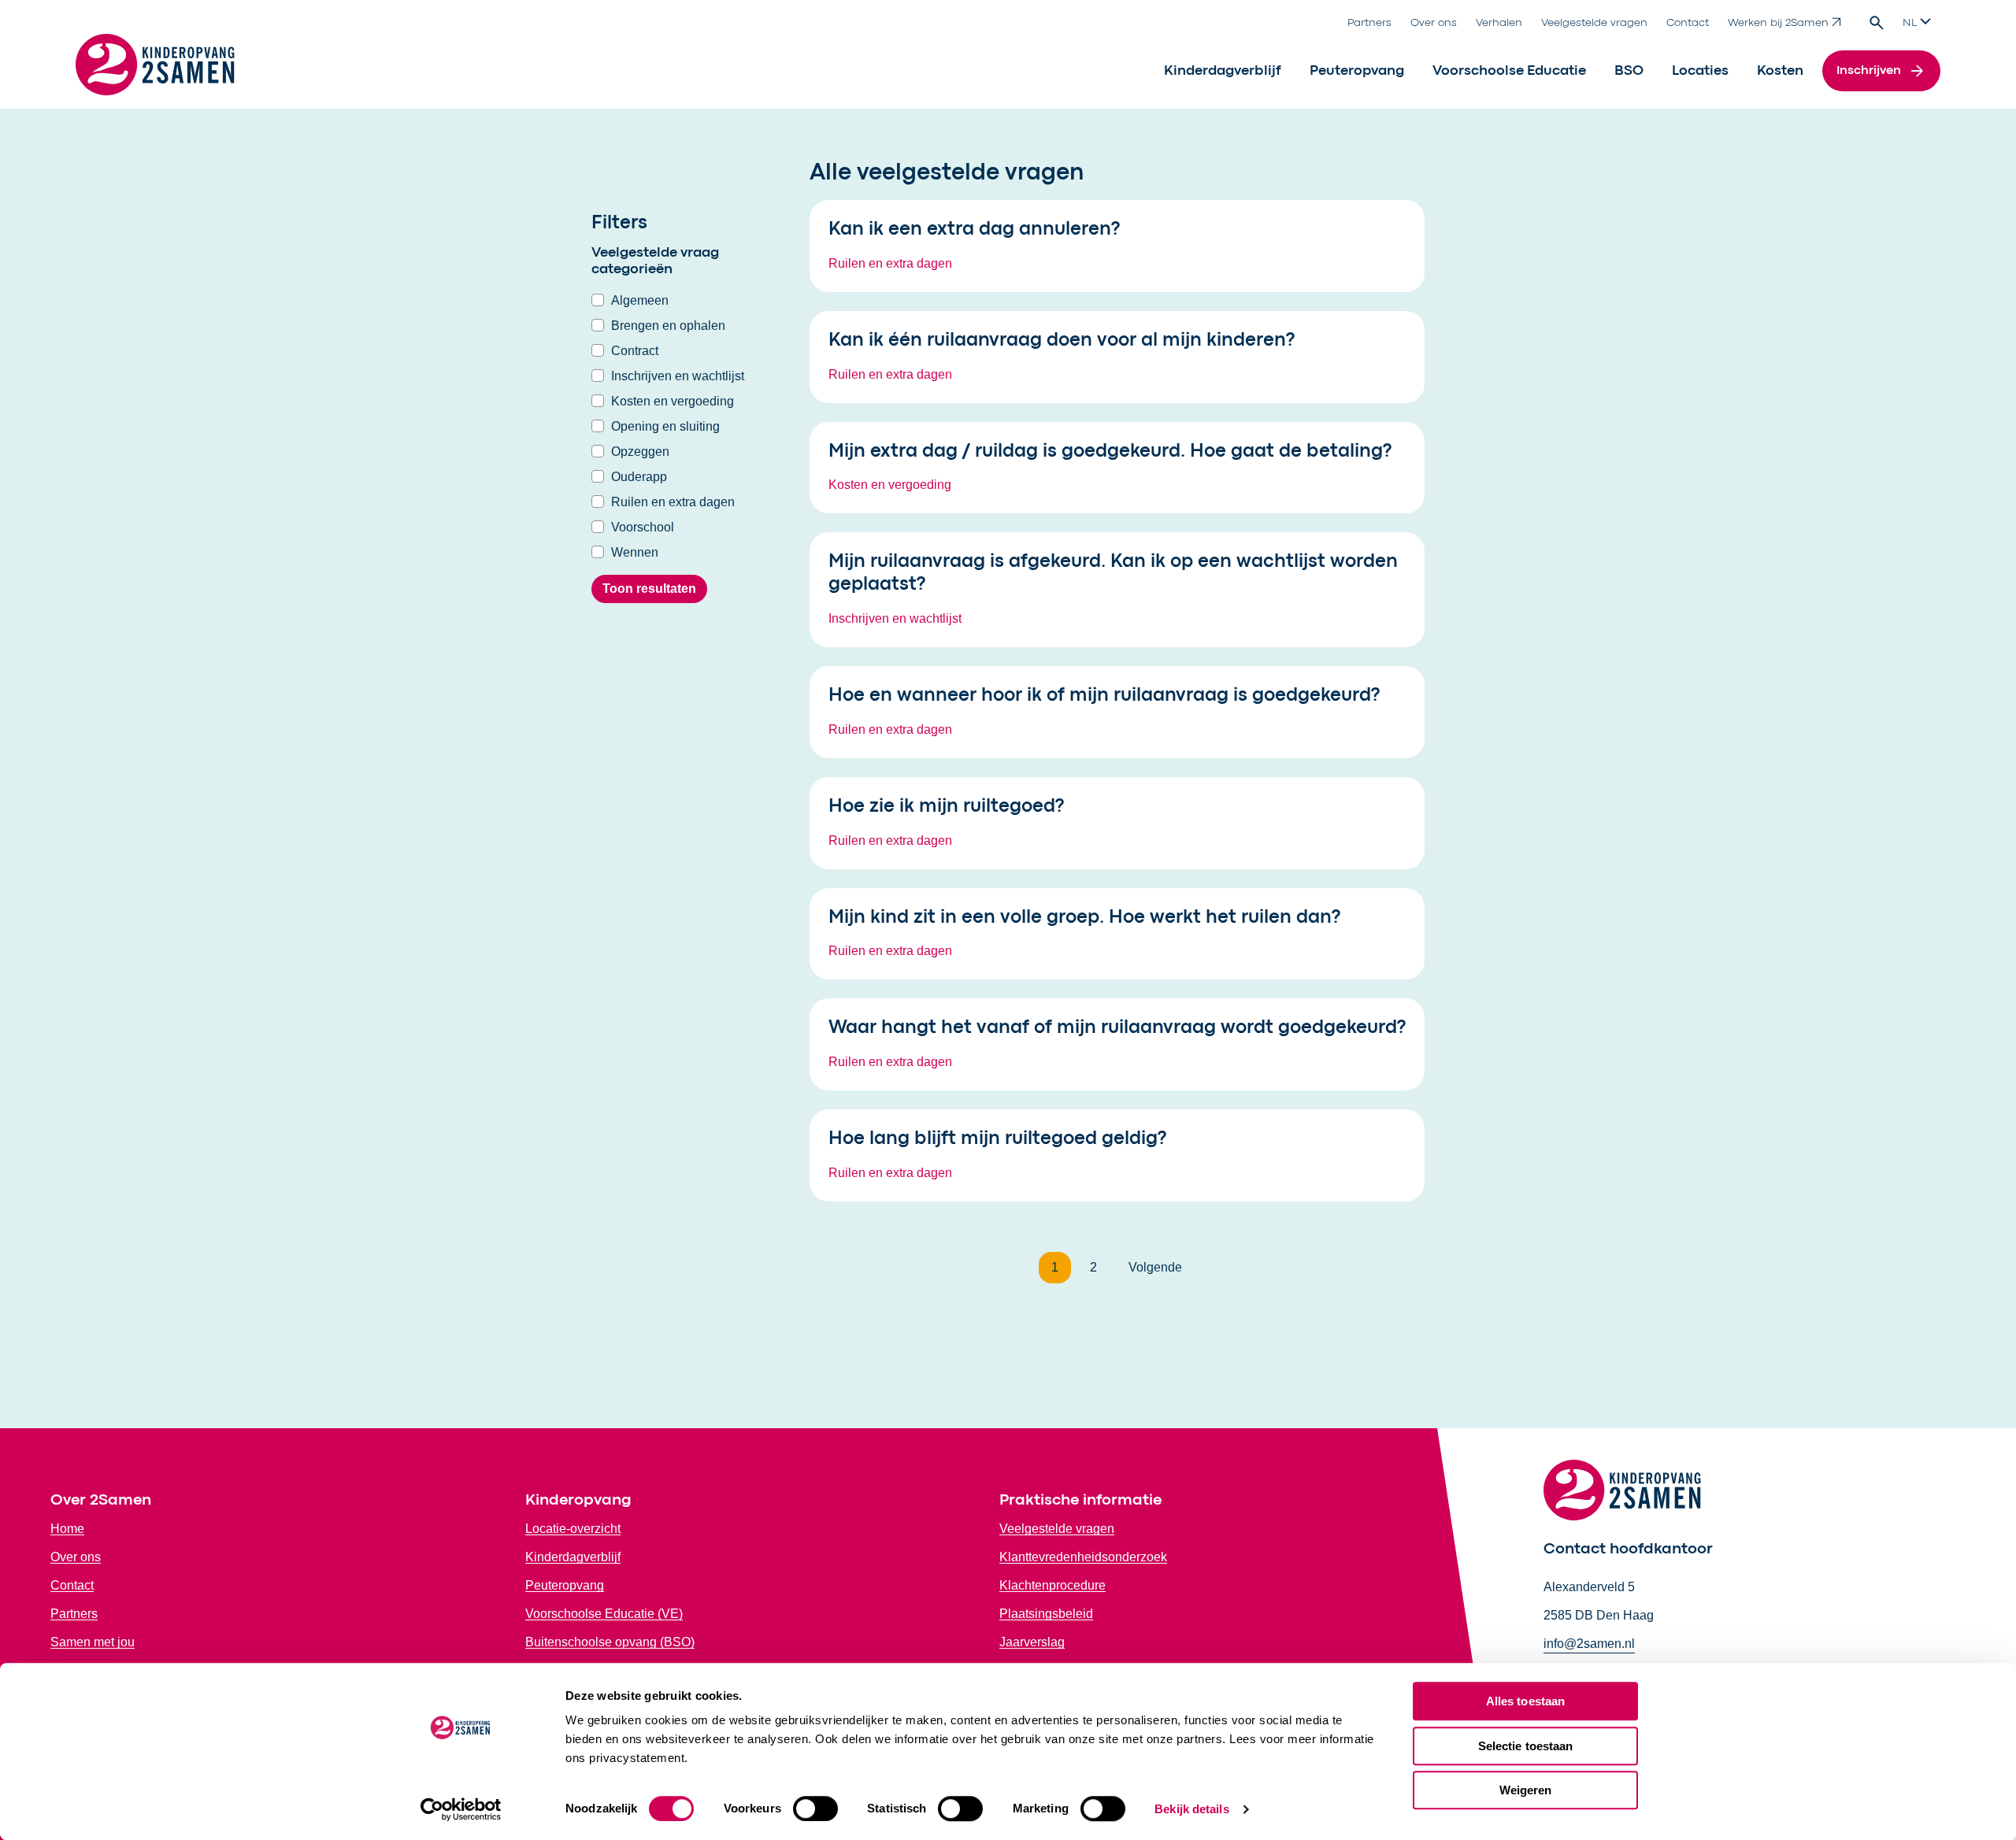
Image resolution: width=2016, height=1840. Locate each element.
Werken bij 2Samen (1778, 23)
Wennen (635, 552)
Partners (1369, 23)
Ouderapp (639, 477)
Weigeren (1526, 1790)
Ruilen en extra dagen (673, 502)
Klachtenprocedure (1052, 1585)
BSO (1629, 71)
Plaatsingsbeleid (1046, 1614)
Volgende (1155, 1267)
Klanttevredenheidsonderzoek (1083, 1557)
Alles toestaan (1525, 1701)
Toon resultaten (649, 589)
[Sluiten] (1403, 218)
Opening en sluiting (665, 426)
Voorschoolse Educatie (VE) (604, 1614)
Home (67, 1529)
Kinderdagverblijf (1223, 71)
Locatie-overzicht (573, 1529)
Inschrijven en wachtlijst (678, 376)
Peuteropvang (1357, 71)
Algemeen (640, 300)
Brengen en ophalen (668, 326)
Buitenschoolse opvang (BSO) (610, 1642)
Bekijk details (1191, 1809)
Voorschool (643, 527)
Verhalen (1499, 23)
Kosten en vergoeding (673, 401)
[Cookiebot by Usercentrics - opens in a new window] (461, 1809)
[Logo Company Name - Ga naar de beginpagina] (155, 71)
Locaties (1700, 71)
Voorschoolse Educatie (1509, 71)
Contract (635, 351)
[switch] (815, 1809)
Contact (1688, 23)
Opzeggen (640, 452)
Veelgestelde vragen (1594, 23)
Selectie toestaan (1526, 1746)
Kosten (1780, 71)
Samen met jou (93, 1642)
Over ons (1434, 23)
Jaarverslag (1032, 1642)
